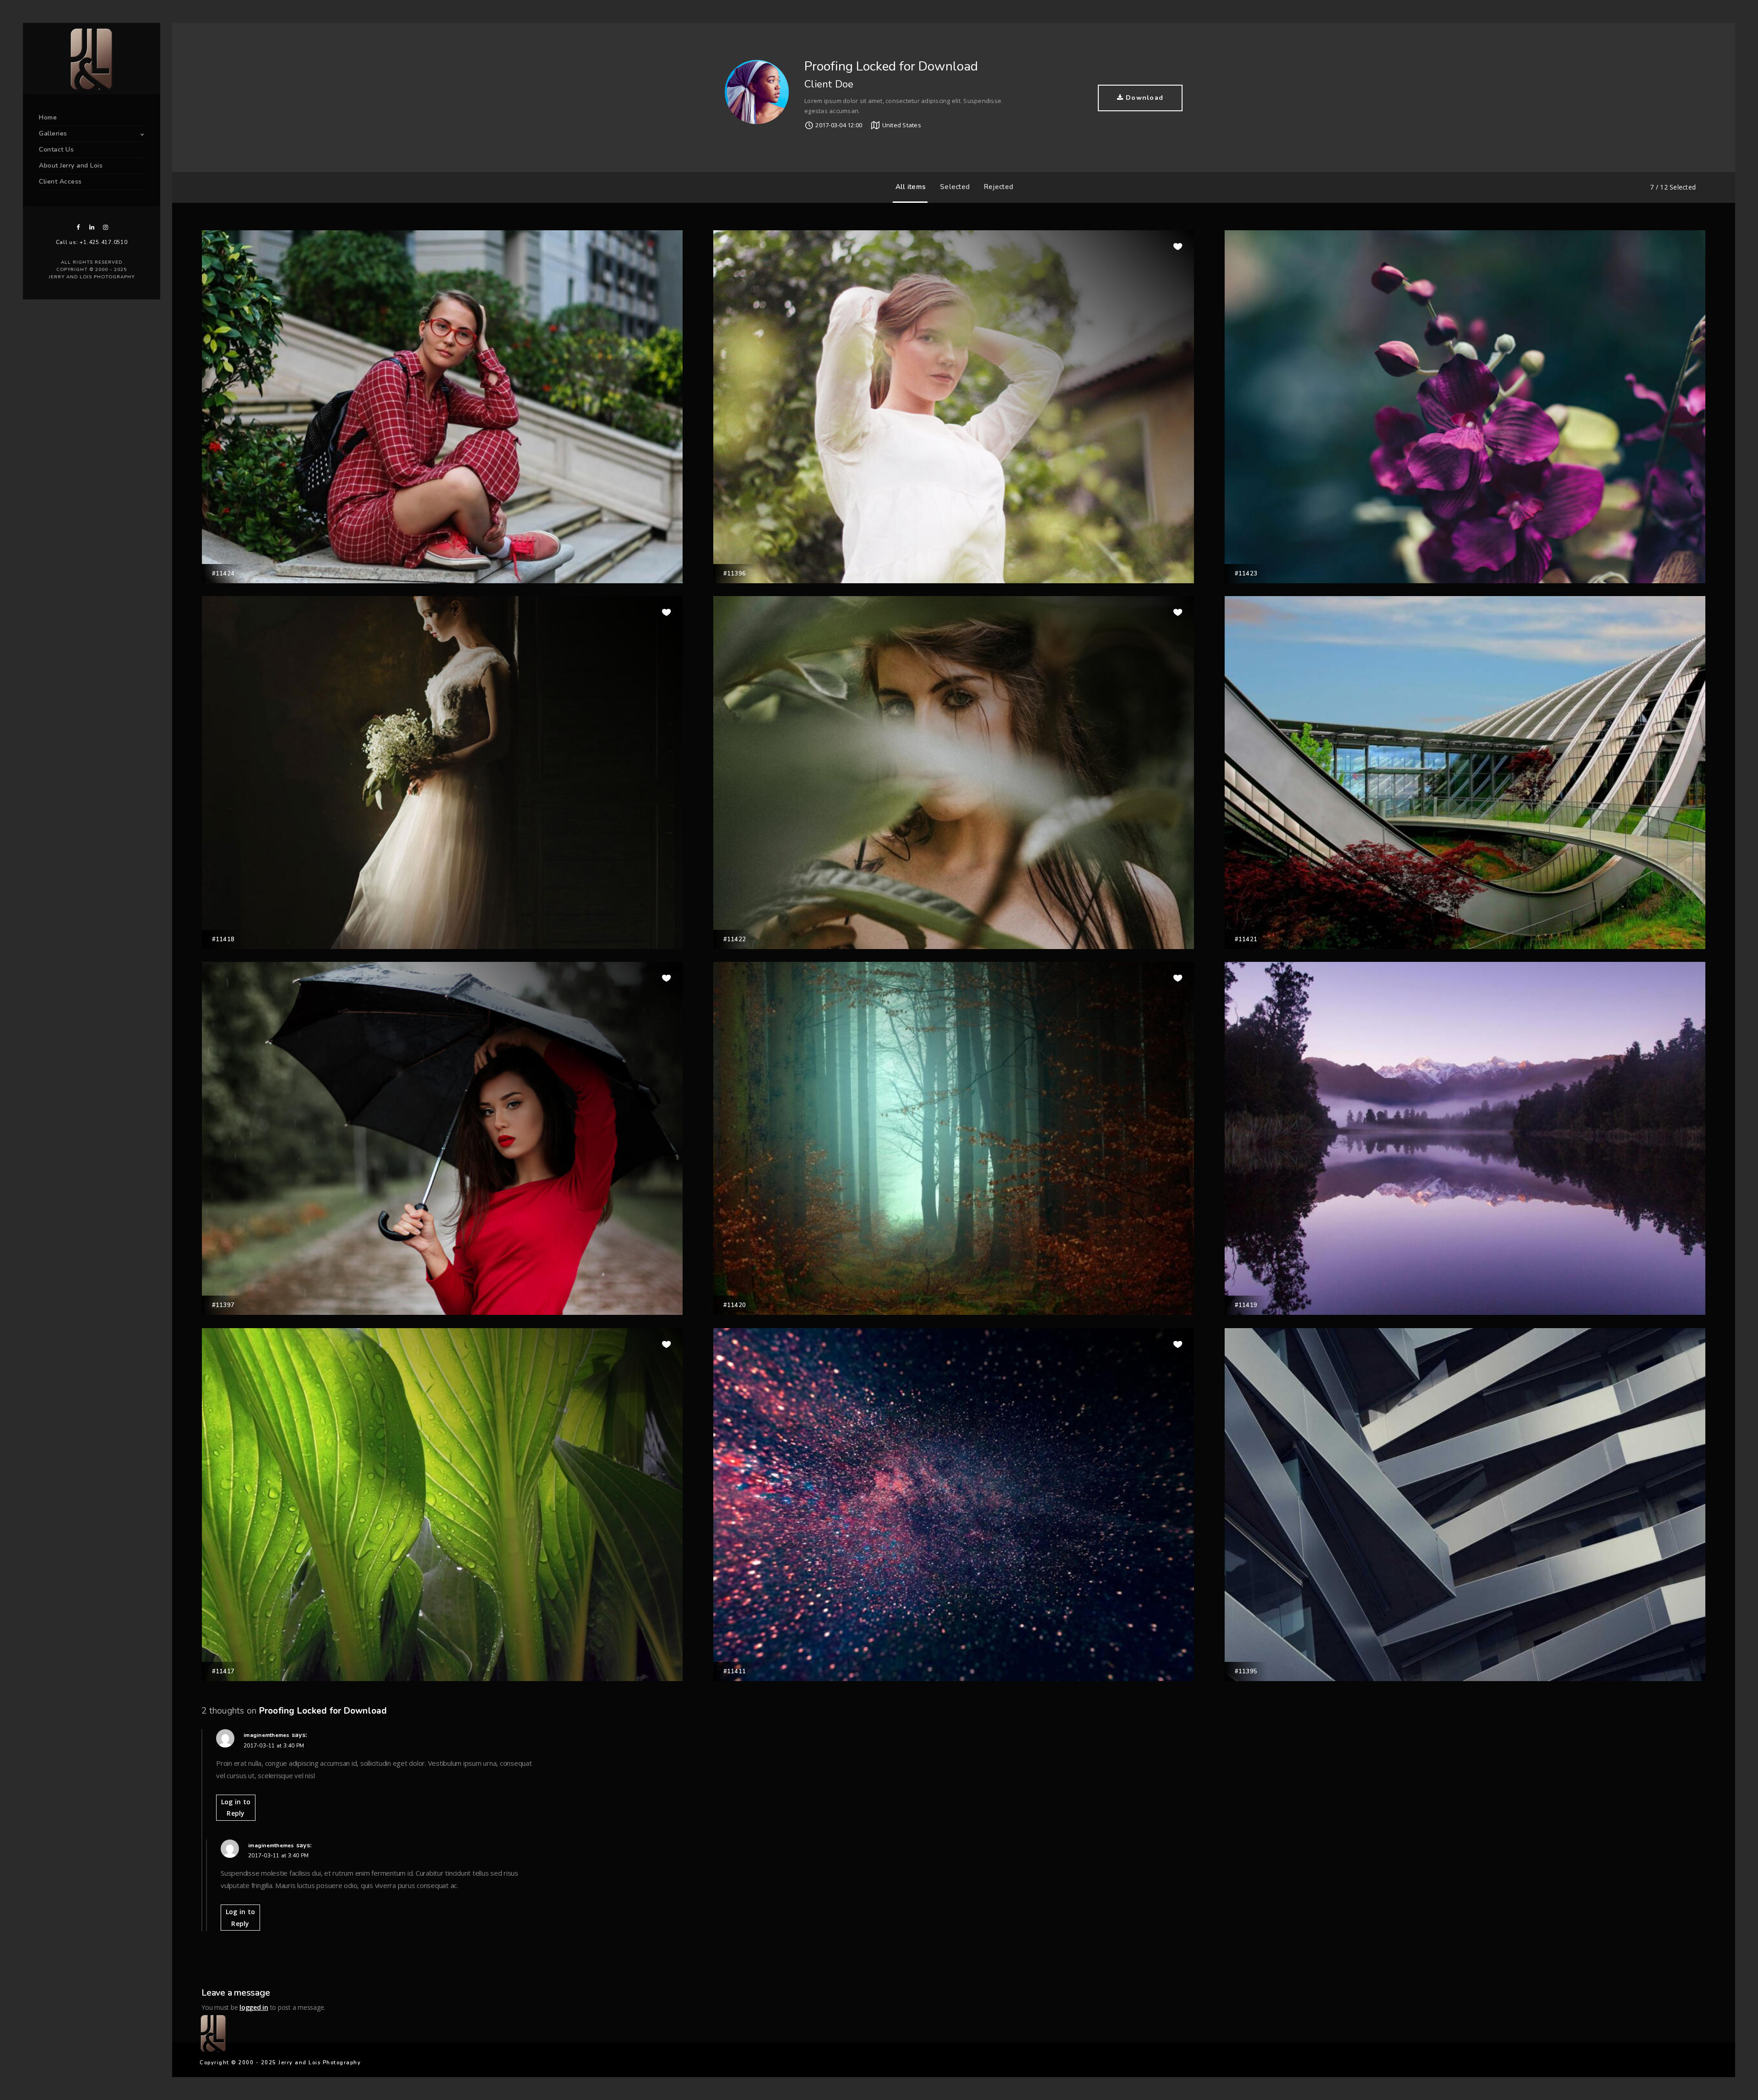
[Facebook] (78, 227)
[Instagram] (105, 227)
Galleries (53, 133)
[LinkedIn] (92, 227)
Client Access (60, 182)
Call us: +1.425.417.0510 (92, 242)
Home (48, 117)
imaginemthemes (267, 1735)
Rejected (998, 187)
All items (911, 187)
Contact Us (56, 149)
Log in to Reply (236, 1807)
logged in (254, 2007)
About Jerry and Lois (71, 166)
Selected (955, 187)
